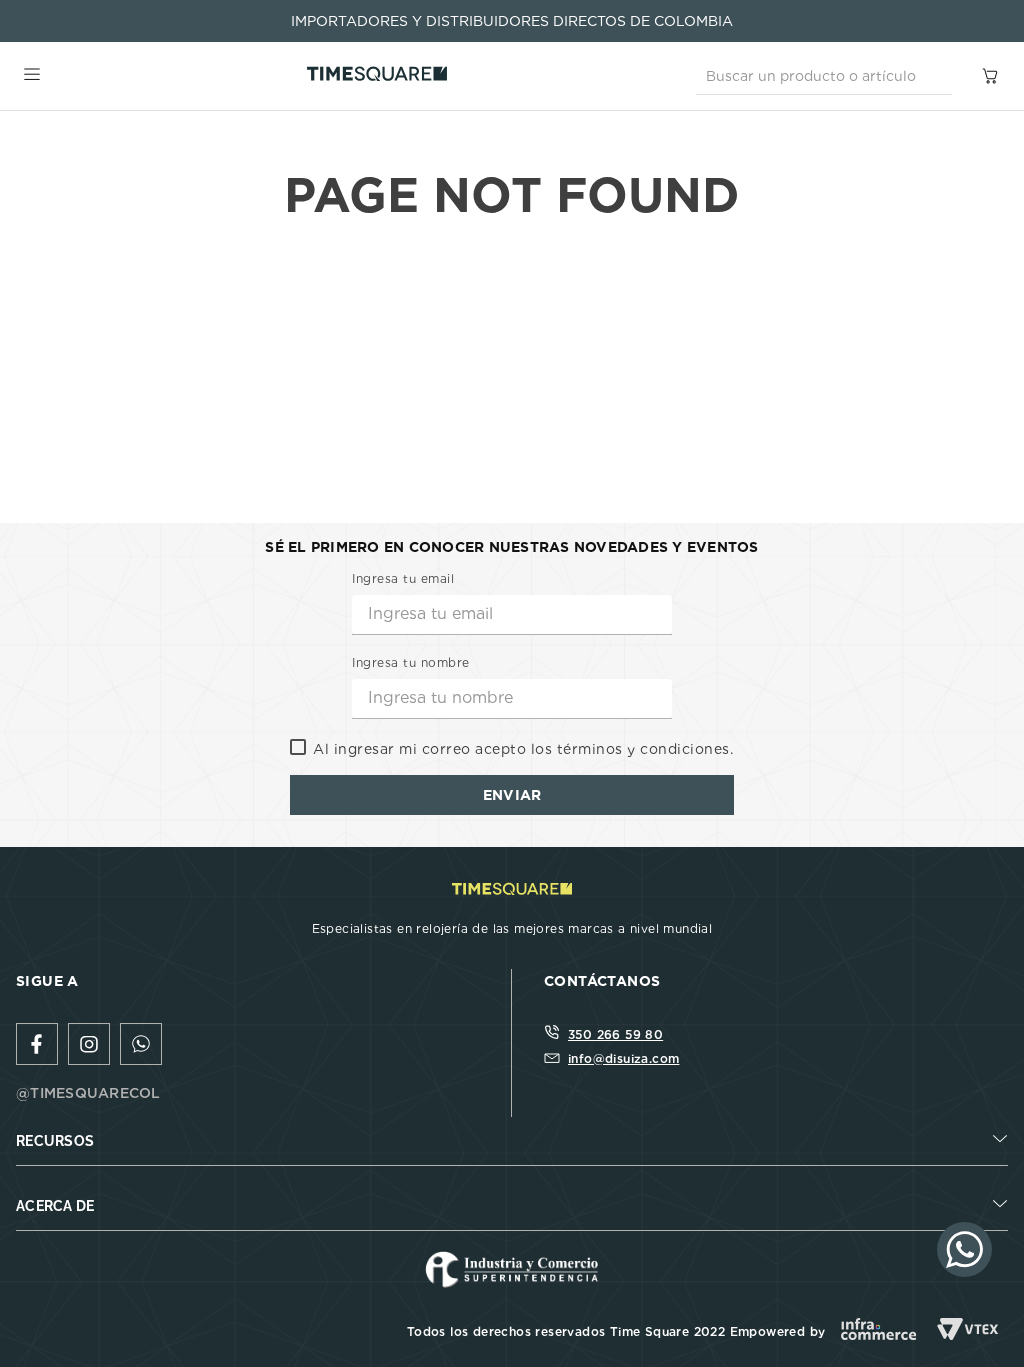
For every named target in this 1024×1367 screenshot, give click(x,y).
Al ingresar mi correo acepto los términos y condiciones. (523, 749)
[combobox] (824, 76)
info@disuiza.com (623, 1058)
